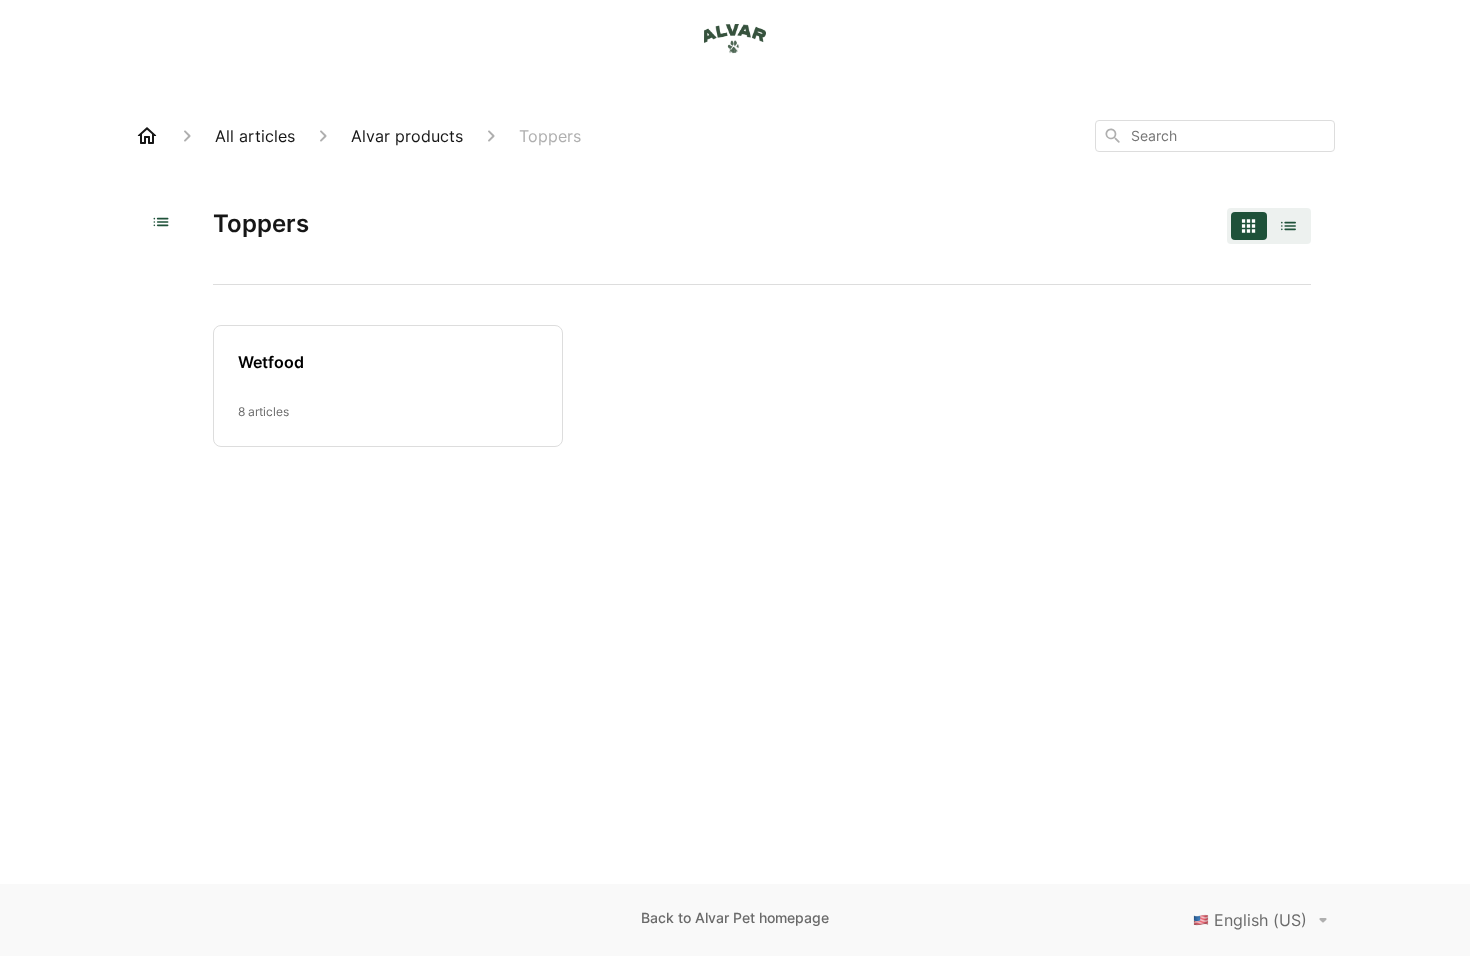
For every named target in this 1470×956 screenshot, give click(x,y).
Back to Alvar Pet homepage (735, 917)
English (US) (1260, 920)
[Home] (147, 136)
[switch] (1269, 226)
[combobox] (1215, 136)
